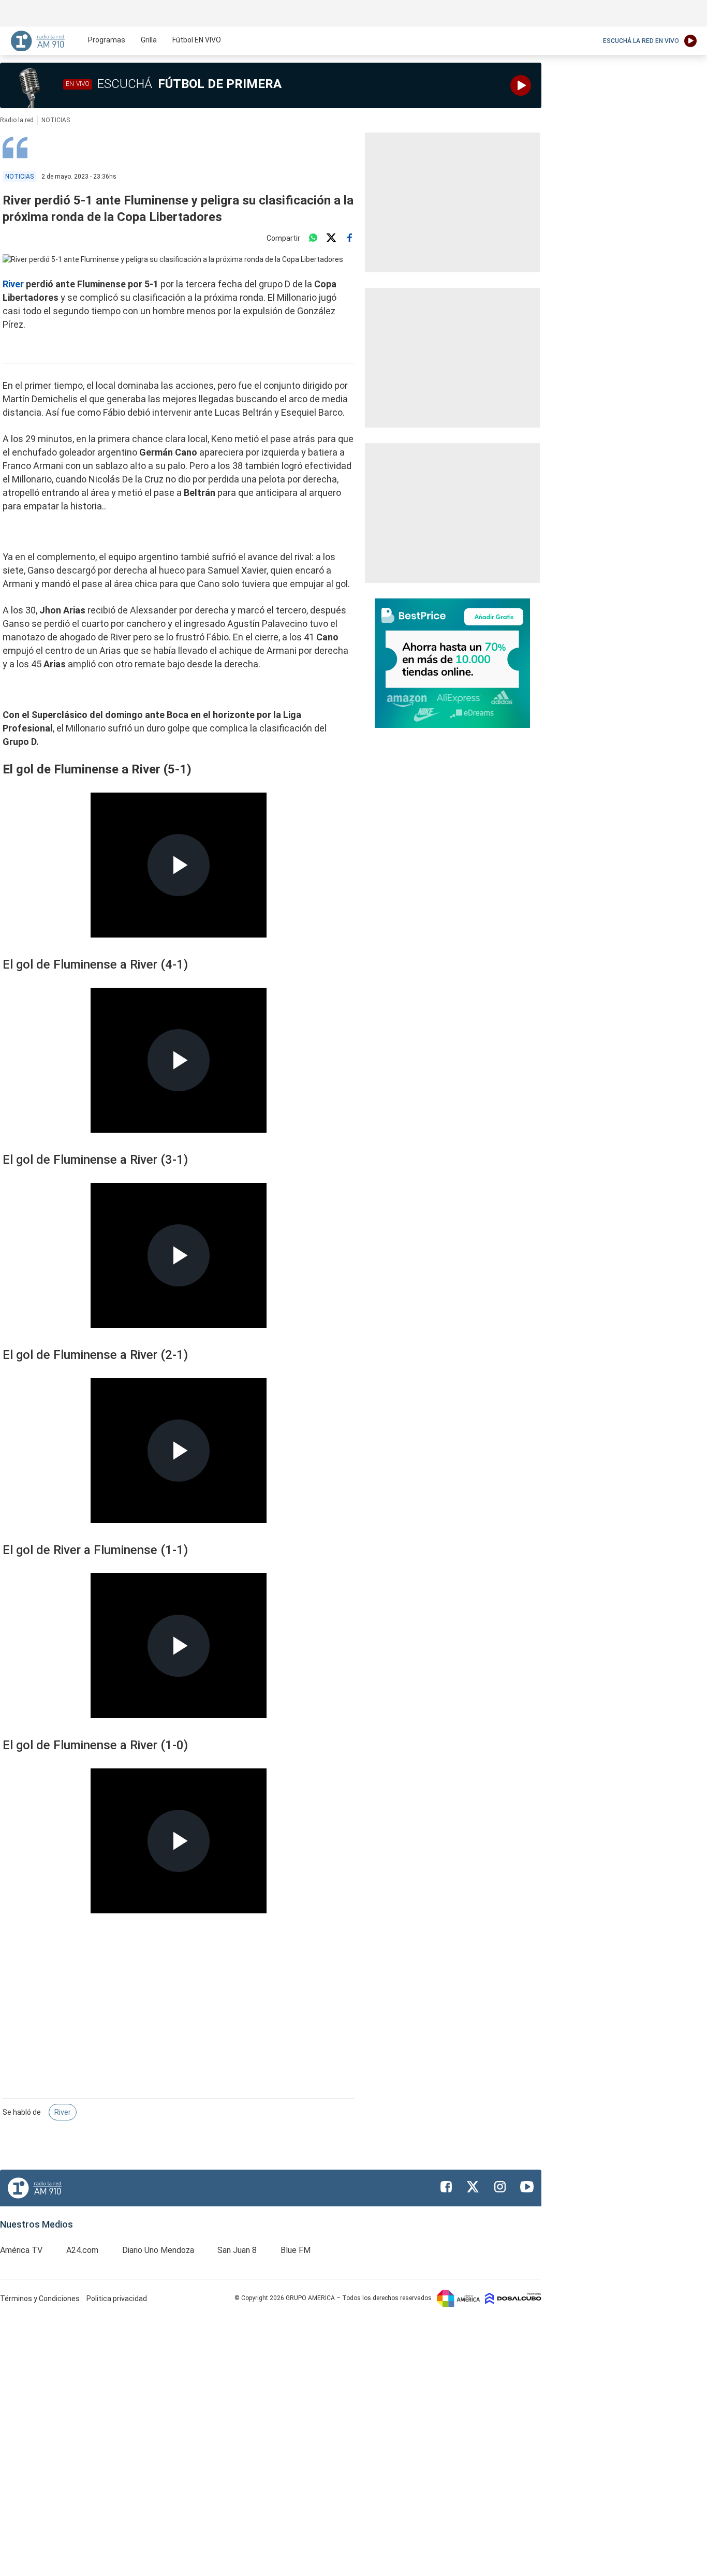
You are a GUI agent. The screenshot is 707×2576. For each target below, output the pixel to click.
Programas (107, 40)
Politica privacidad (117, 2299)
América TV (21, 2250)
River (14, 284)
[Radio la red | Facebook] (446, 2187)
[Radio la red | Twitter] (473, 2187)
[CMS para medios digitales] (513, 2298)
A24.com (82, 2250)
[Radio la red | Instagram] (500, 2187)
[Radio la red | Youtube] (527, 2187)
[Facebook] (349, 238)
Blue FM (296, 2250)
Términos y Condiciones (41, 2299)
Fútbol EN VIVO (197, 40)
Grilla (149, 40)
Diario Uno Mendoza (158, 2250)
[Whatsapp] (313, 238)
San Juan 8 (237, 2250)
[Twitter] (331, 238)
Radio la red (17, 120)
